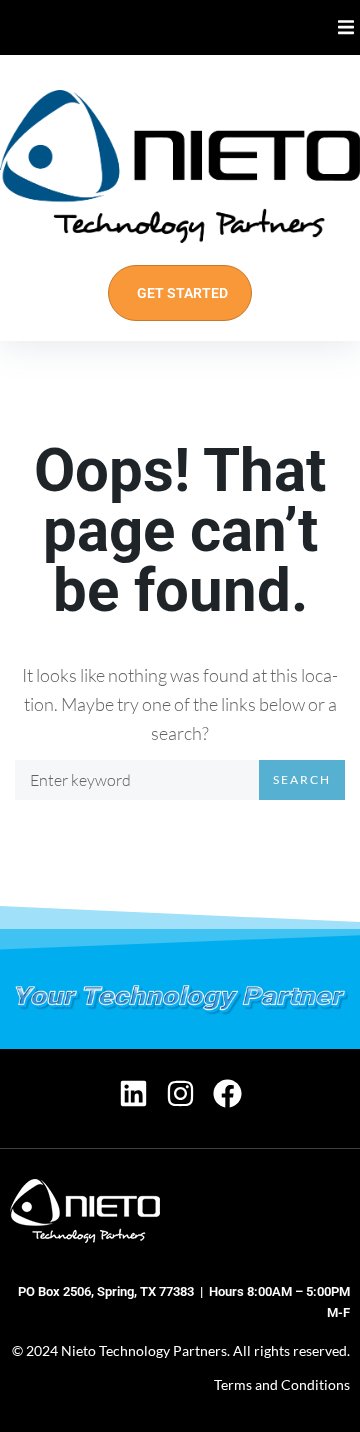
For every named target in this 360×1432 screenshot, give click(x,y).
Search (302, 779)
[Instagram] (180, 1093)
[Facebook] (227, 1093)
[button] (346, 27)
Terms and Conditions (282, 1384)
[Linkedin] (133, 1093)
